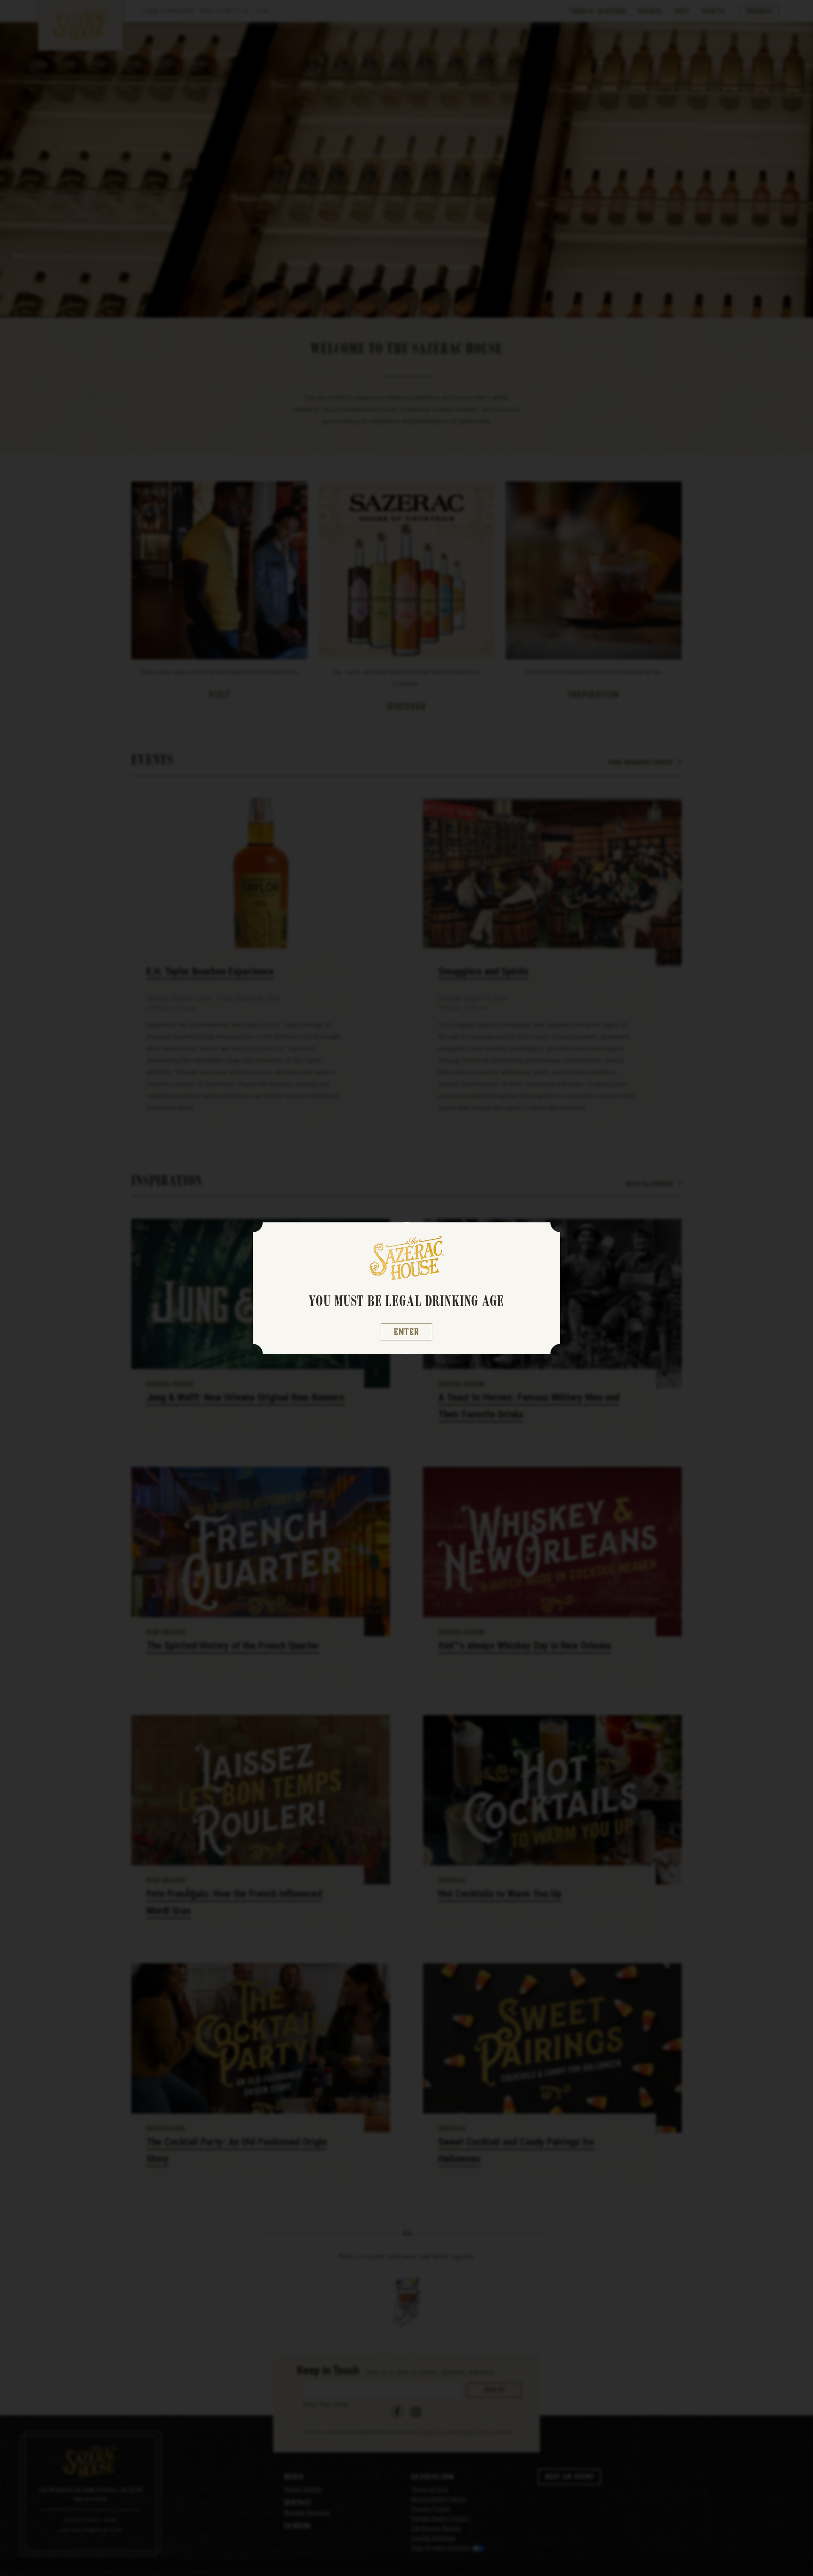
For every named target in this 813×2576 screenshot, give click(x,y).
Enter (407, 1332)
